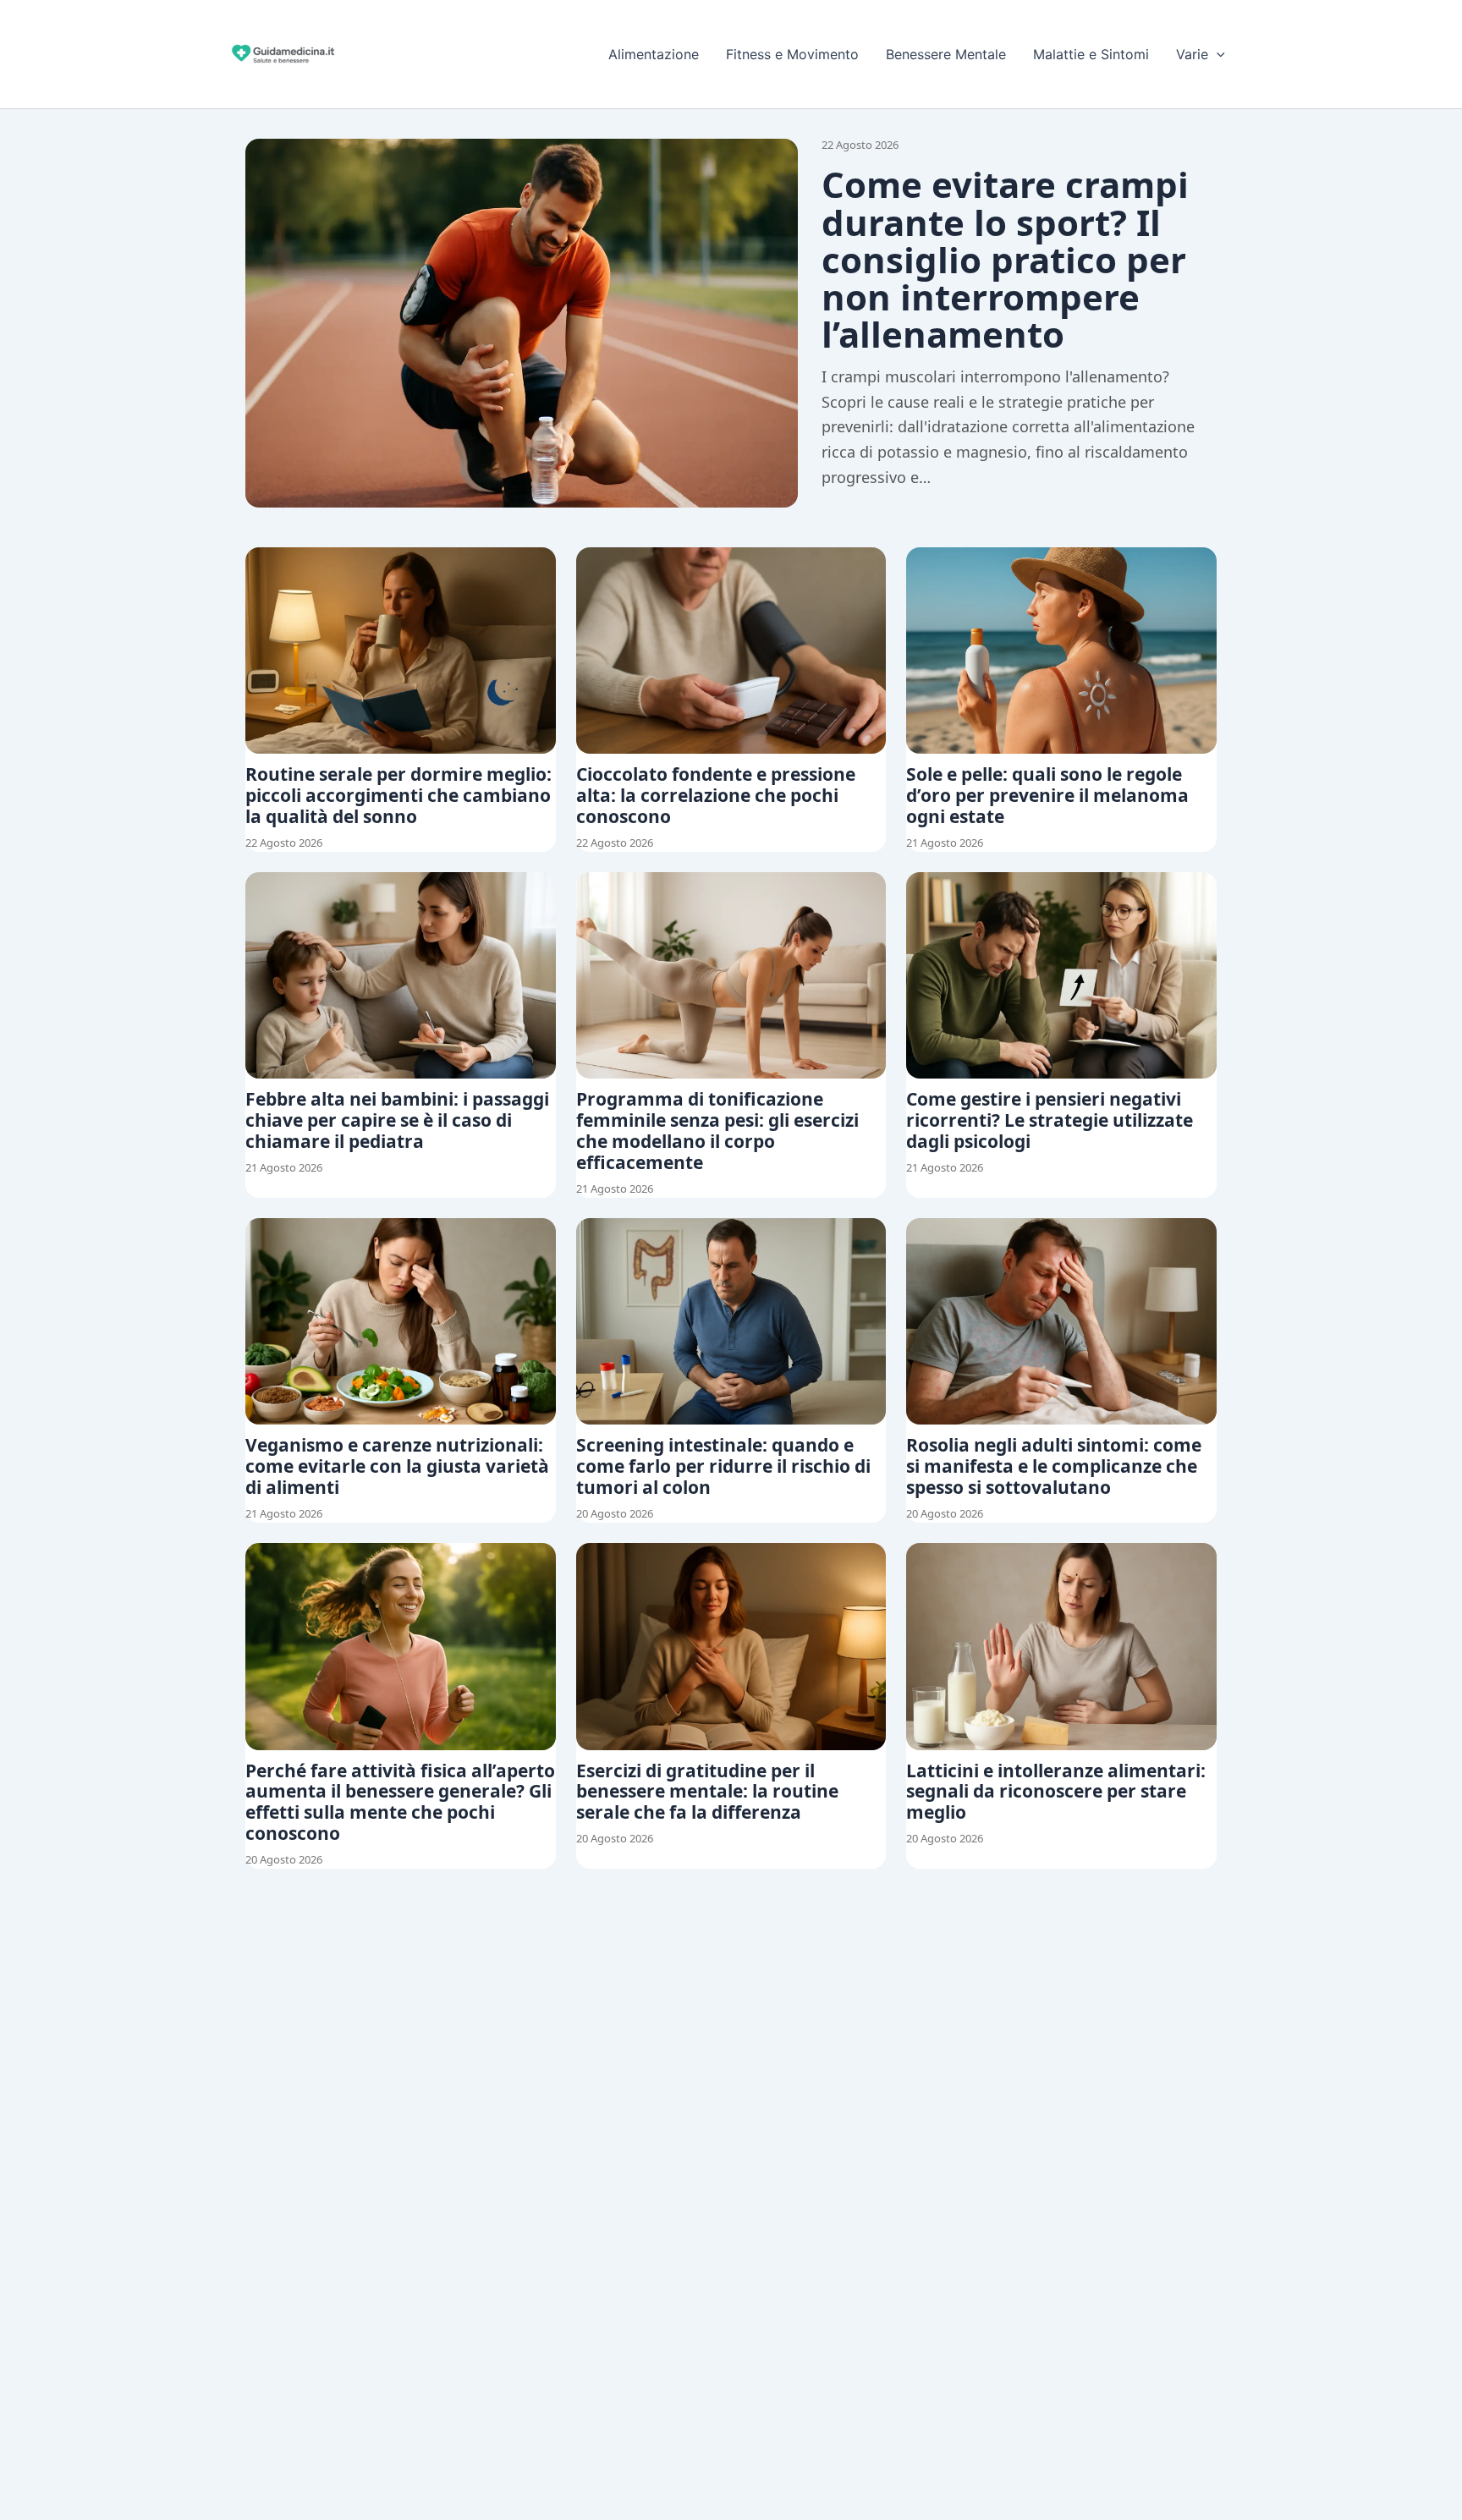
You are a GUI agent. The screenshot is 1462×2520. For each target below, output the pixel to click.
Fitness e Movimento (792, 54)
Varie (1192, 54)
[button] (1217, 54)
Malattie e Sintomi (1091, 54)
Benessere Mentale (946, 54)
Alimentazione (654, 54)
